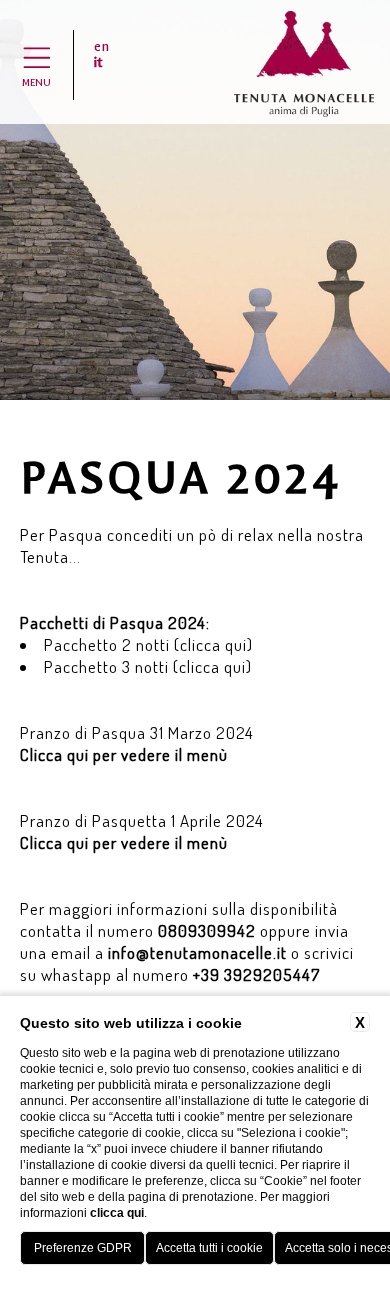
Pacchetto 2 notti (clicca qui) (148, 644)
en (101, 47)
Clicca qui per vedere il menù (124, 754)
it (98, 63)
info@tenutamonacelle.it (197, 952)
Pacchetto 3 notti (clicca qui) (148, 666)
